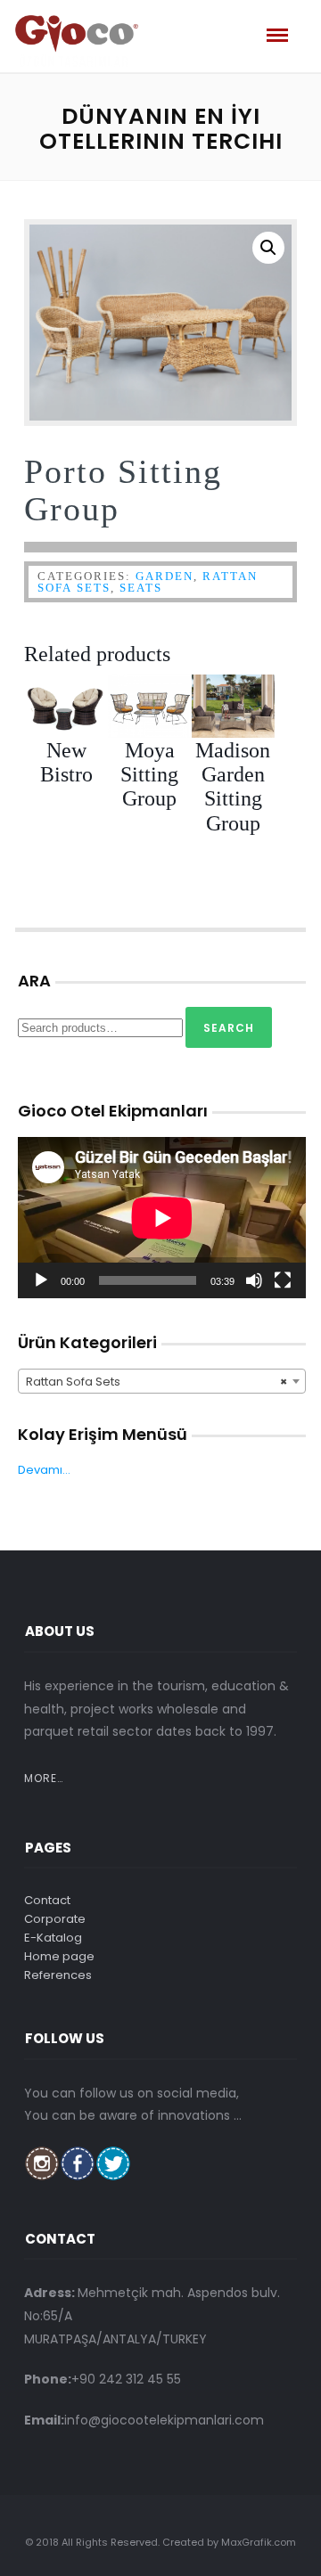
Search (229, 1028)
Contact (47, 1900)
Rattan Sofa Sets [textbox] (156, 1382)
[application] (162, 1218)
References (58, 1975)
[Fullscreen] (283, 1280)
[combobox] (162, 1381)
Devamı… (44, 1470)
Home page (59, 1956)
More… (44, 1778)
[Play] (41, 1280)
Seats (141, 588)
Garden (165, 576)
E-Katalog (53, 1938)
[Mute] (254, 1280)
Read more (157, 765)
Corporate (55, 1919)
